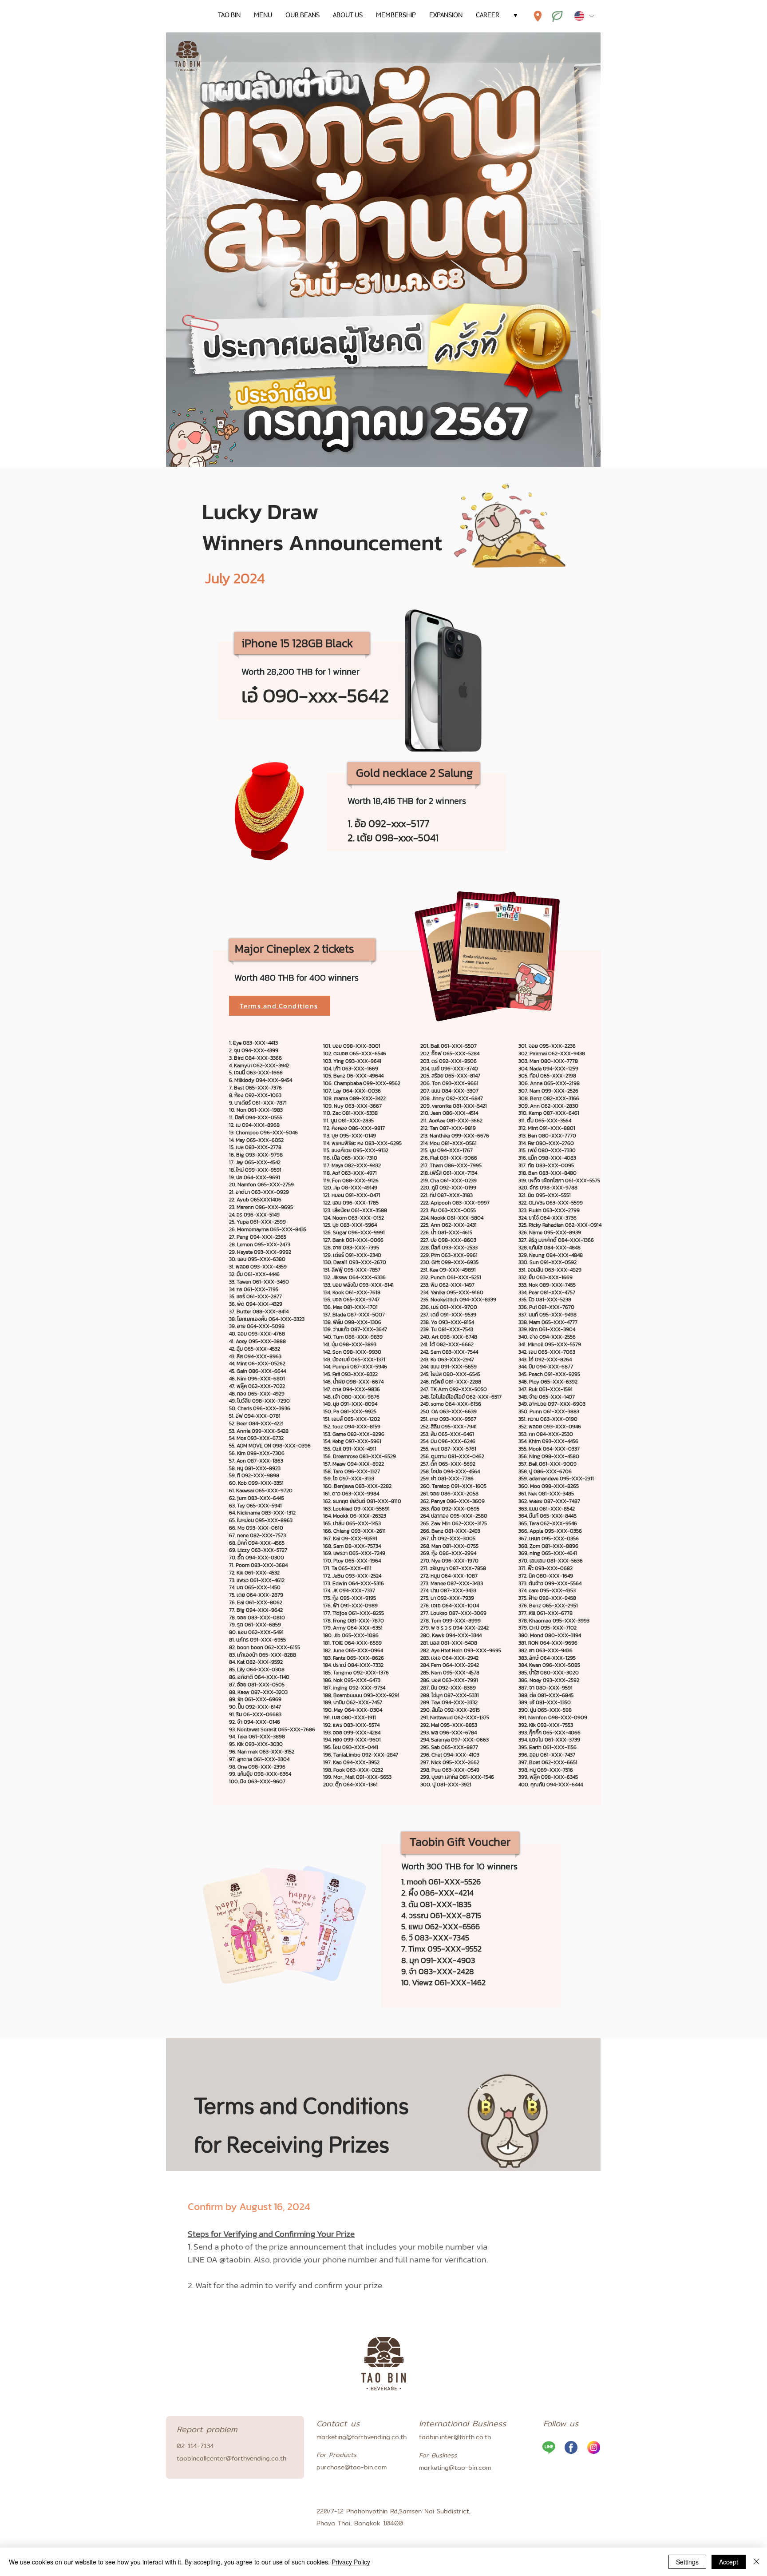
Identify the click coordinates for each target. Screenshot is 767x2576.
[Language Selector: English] (584, 16)
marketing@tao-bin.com (455, 2468)
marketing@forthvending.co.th (362, 2437)
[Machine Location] (538, 16)
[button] (280, 1006)
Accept (729, 2562)
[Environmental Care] (557, 16)
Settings (687, 2562)
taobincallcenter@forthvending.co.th (231, 2458)
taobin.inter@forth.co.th (455, 2437)
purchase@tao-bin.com (352, 2467)
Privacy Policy (351, 2562)
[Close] (756, 2562)
